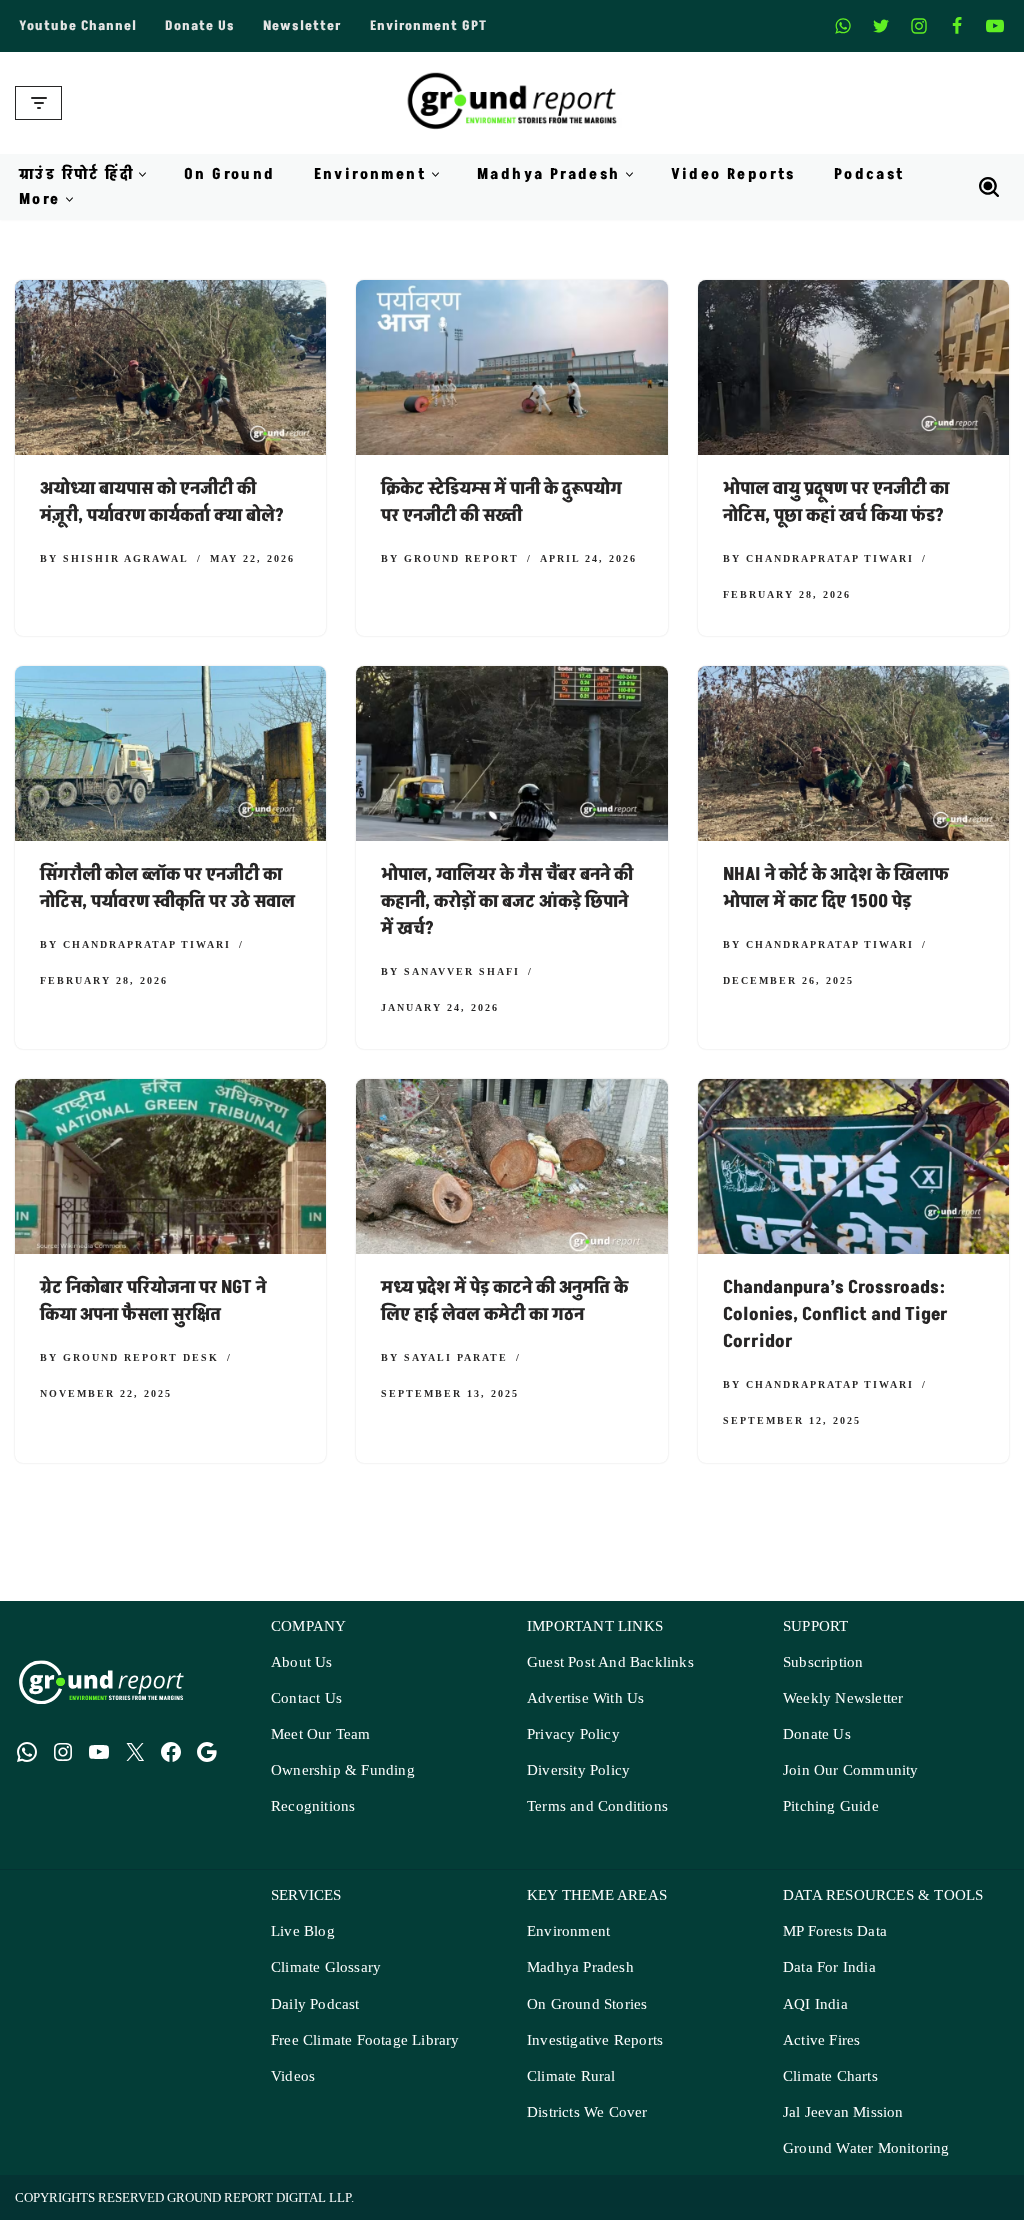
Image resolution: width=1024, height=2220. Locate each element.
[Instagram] (919, 26)
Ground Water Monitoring (866, 2148)
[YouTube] (99, 1752)
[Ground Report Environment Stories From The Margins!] (512, 103)
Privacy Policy (573, 1734)
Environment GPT (428, 26)
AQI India (815, 2004)
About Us (302, 1662)
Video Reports (733, 174)
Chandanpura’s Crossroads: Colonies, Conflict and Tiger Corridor (835, 1314)
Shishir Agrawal (126, 558)
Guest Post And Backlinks (610, 1662)
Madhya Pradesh (580, 1967)
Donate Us (200, 26)
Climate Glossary (326, 1967)
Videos (293, 2076)
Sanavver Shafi (462, 971)
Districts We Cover (587, 2112)
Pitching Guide (831, 1806)
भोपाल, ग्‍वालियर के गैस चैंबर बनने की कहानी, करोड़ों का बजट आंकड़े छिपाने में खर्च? (507, 901)
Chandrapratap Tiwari (830, 558)
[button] (142, 174)
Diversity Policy (578, 1770)
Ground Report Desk (141, 1357)
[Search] (989, 187)
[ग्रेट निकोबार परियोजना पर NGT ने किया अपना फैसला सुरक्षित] (170, 1166)
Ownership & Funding (343, 1770)
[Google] (207, 1752)
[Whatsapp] (843, 26)
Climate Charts (830, 2076)
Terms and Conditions (597, 1806)
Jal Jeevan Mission (843, 2112)
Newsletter (302, 26)
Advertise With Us (585, 1698)
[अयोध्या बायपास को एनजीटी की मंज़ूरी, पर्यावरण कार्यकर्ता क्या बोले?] (170, 367)
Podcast (870, 174)
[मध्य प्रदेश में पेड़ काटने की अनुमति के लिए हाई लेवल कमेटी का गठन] (511, 1166)
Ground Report (461, 558)
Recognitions (313, 1806)
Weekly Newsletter (843, 1698)
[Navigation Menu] (38, 103)
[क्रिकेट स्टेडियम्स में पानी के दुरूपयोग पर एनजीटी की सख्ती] (511, 367)
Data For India (829, 1967)
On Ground (230, 174)
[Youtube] (995, 26)
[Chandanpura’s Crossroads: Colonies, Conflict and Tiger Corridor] (853, 1166)
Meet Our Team (321, 1734)
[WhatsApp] (27, 1752)
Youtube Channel (78, 26)
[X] (881, 26)
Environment (568, 1931)
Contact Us (306, 1698)
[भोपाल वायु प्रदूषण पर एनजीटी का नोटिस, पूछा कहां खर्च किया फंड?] (853, 367)
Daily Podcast (315, 2004)
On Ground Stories (587, 2004)
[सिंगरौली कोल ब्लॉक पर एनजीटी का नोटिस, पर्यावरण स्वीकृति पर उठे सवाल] (170, 753)
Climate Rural (571, 2076)
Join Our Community (851, 1770)
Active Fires (821, 2040)
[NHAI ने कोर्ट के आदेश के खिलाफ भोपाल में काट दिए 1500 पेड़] (853, 753)
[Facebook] (957, 26)
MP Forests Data (835, 1931)
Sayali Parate (456, 1357)
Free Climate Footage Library (365, 2040)
